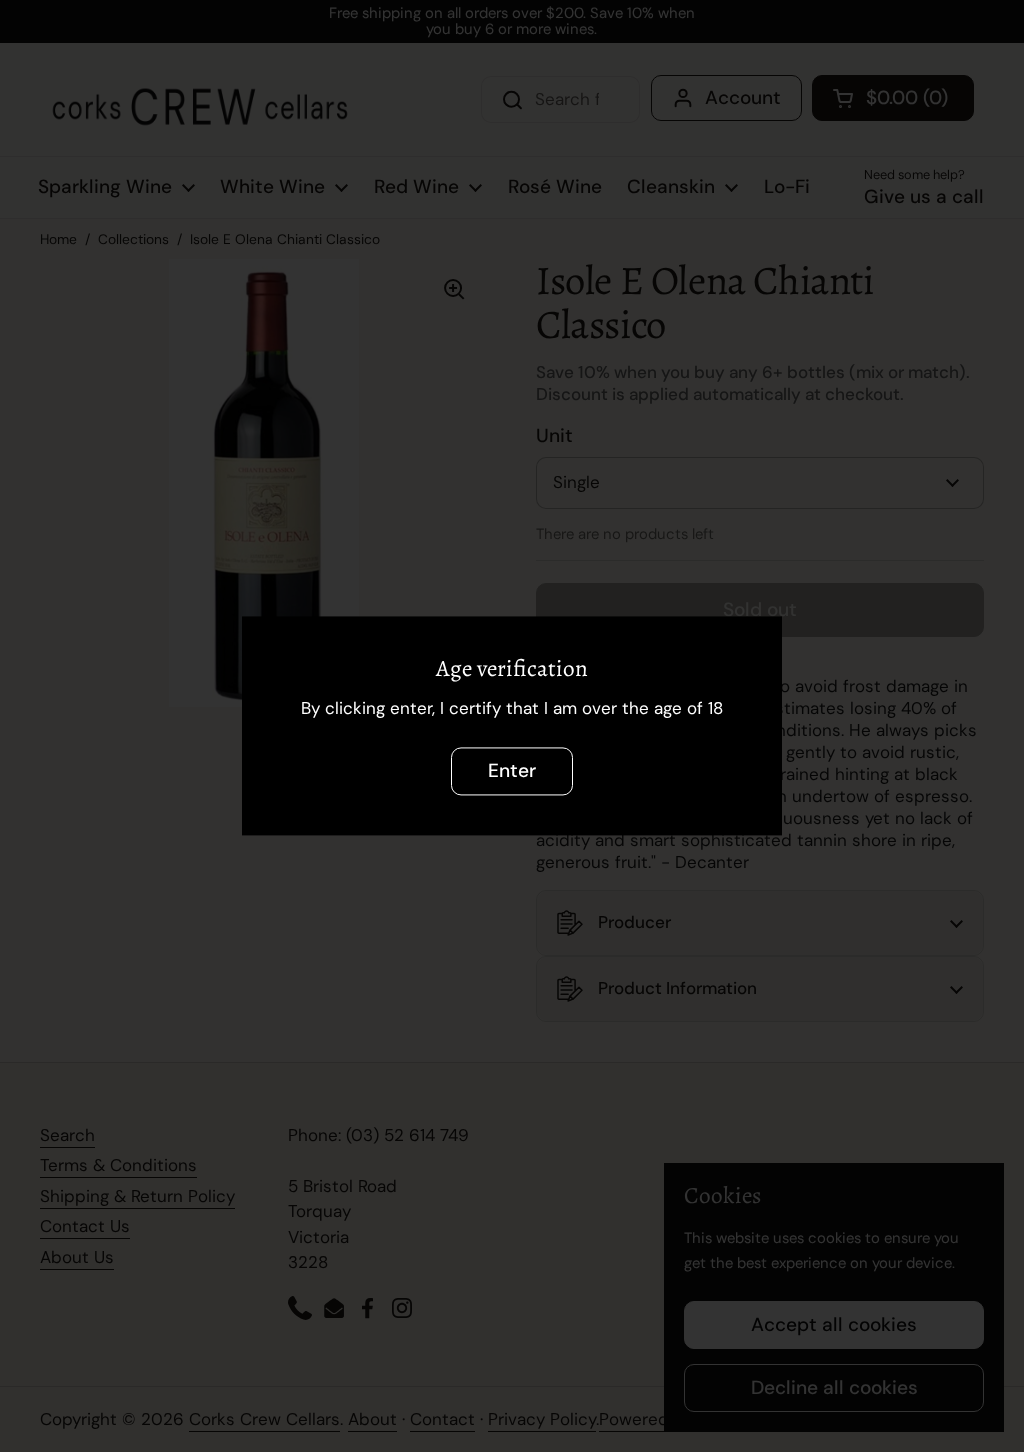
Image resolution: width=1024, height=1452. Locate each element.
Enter (512, 771)
